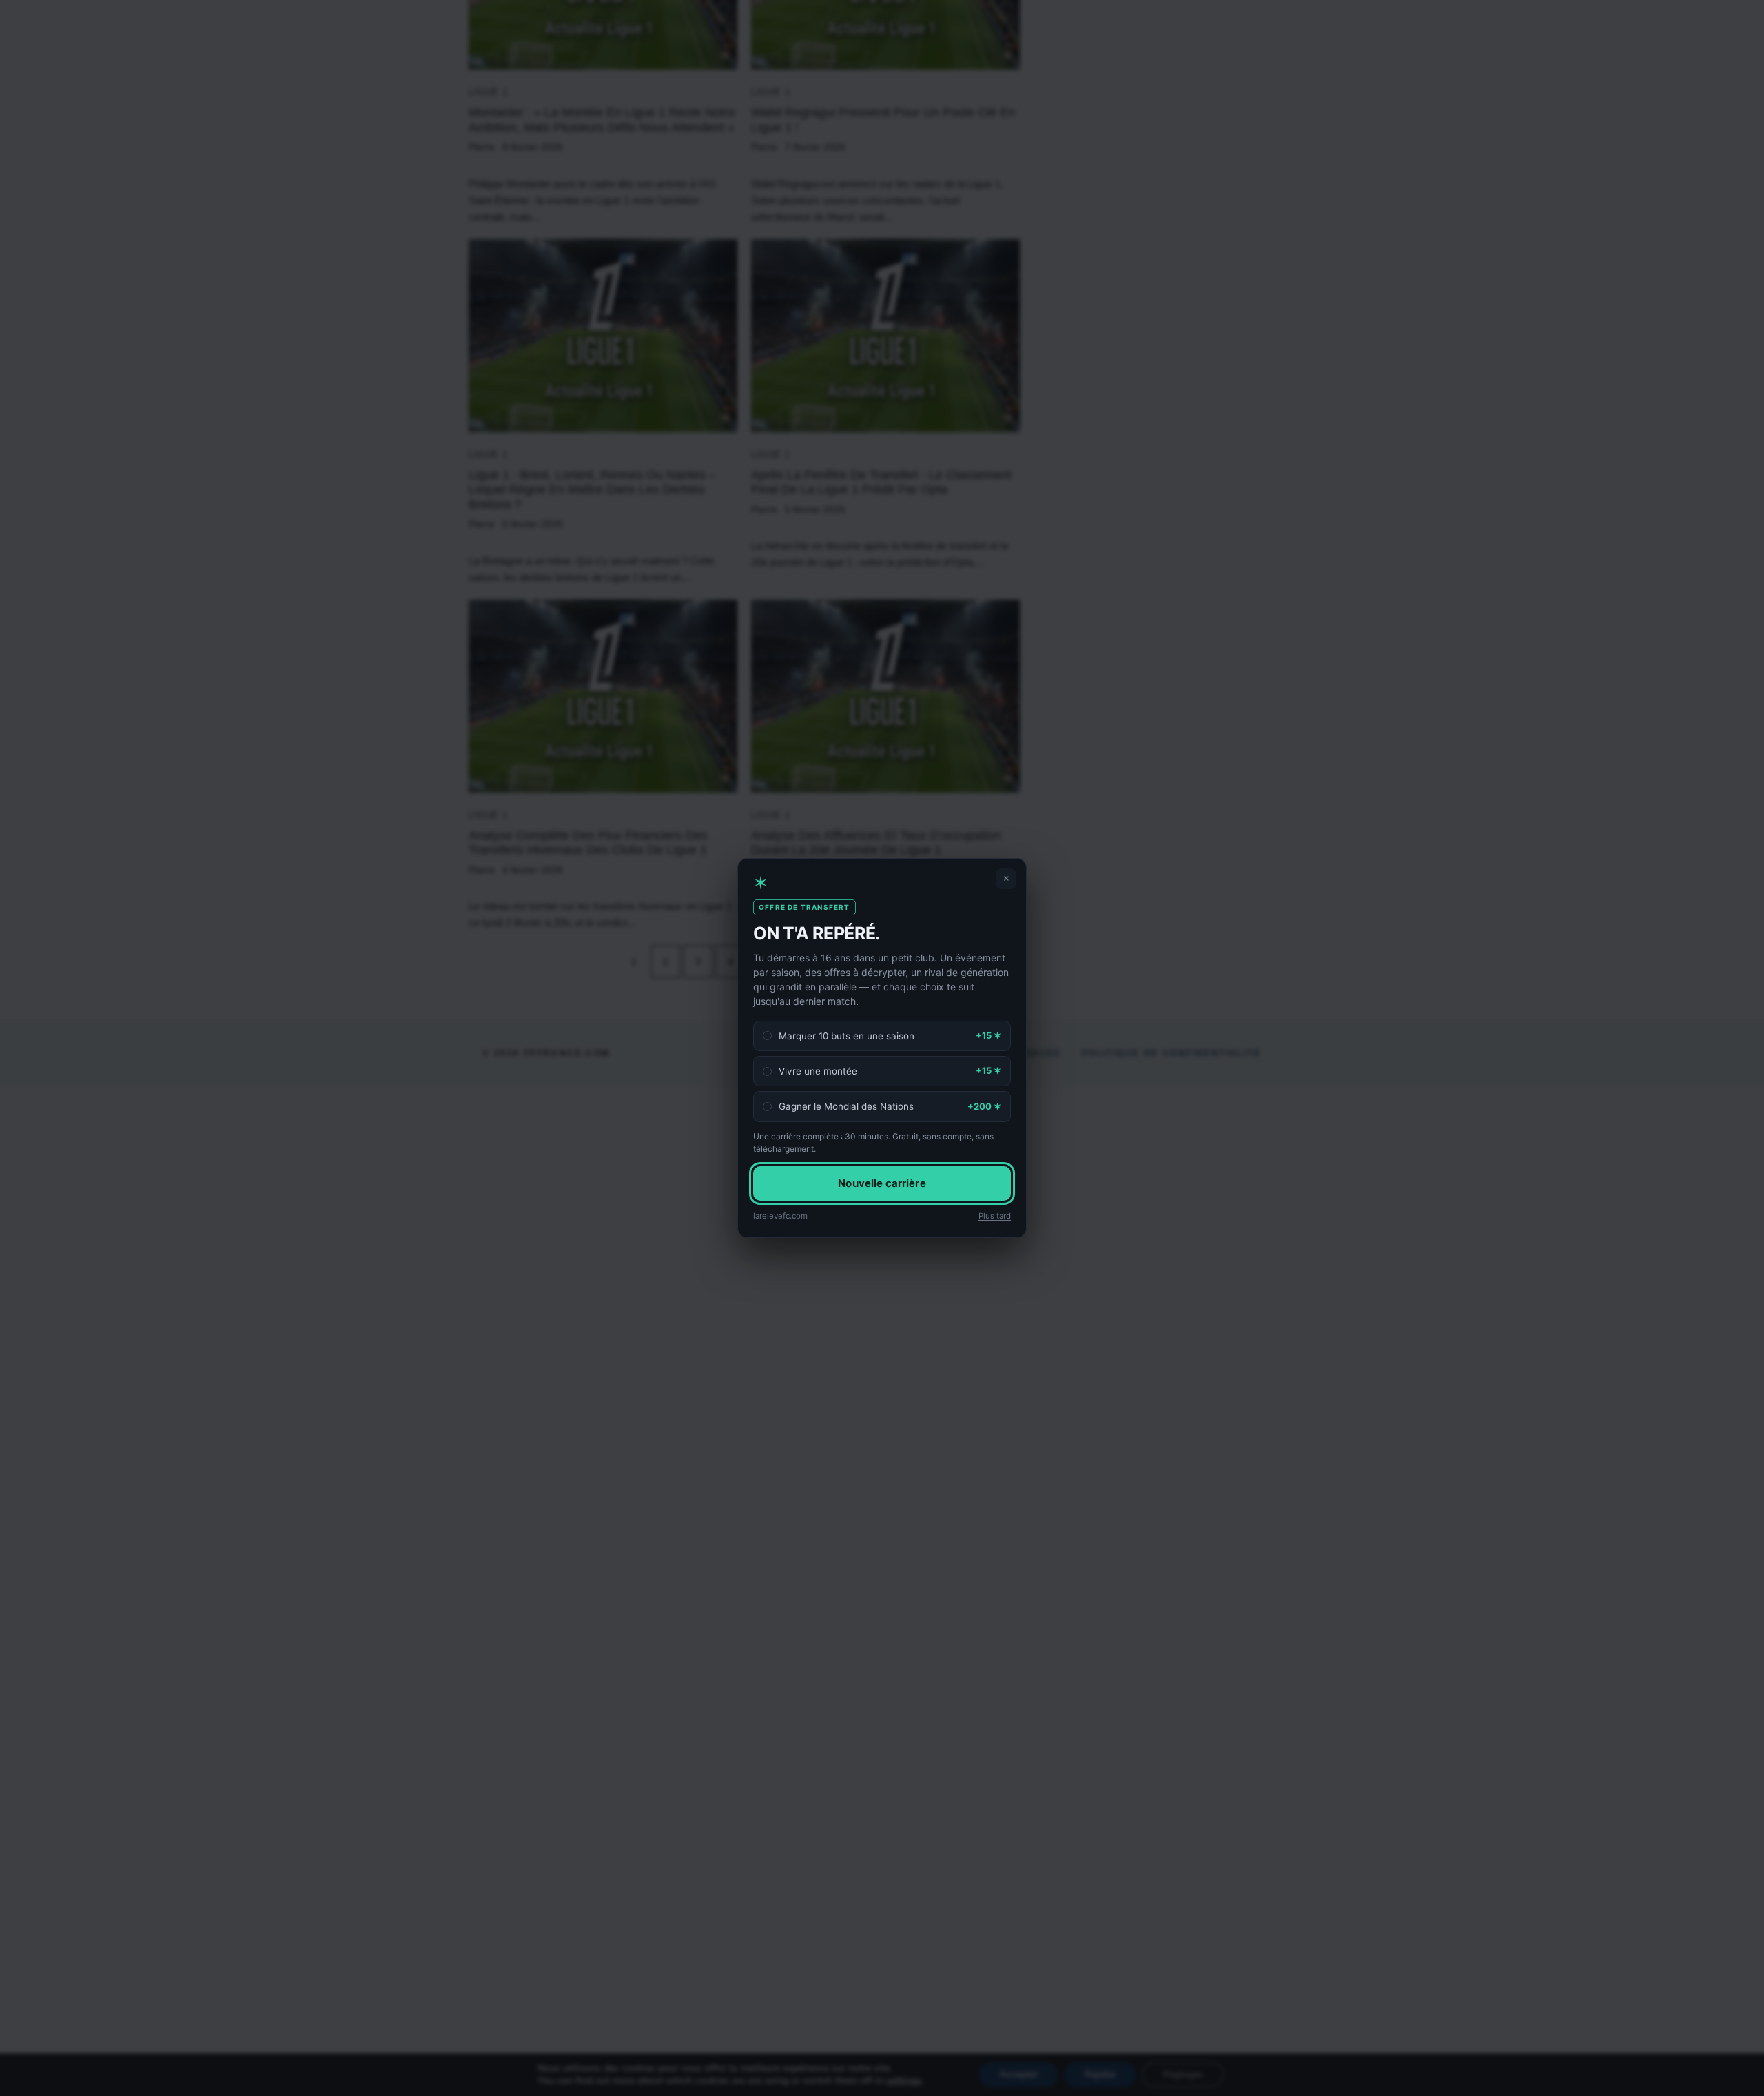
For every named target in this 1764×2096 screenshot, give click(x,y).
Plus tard (995, 1216)
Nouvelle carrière (882, 1182)
